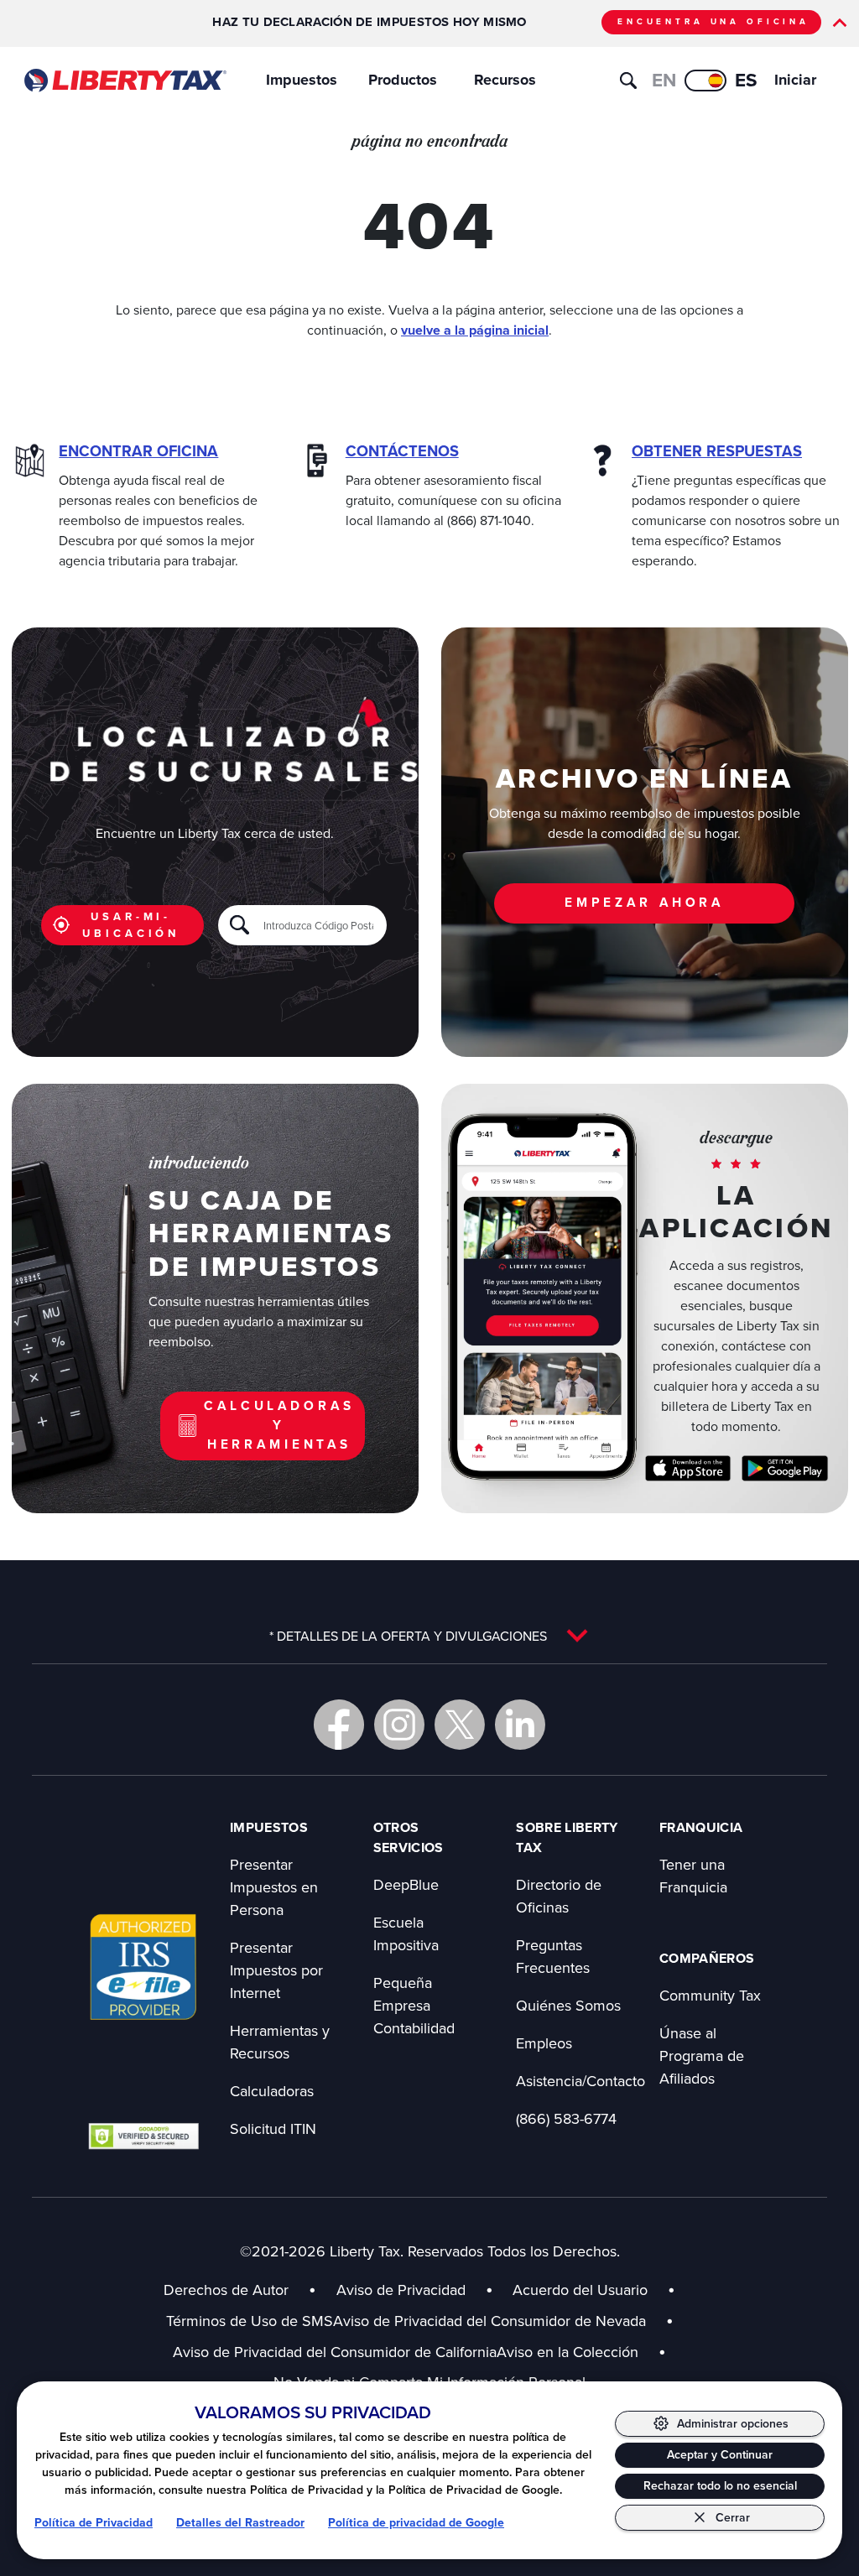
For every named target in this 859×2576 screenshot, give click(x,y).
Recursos (505, 80)
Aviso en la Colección (581, 2352)
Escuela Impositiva (406, 1933)
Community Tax (710, 1995)
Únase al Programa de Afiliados (702, 2056)
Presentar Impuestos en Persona (274, 1887)
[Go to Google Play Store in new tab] (785, 1468)
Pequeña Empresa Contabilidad (414, 2005)
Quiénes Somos (568, 2005)
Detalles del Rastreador (240, 2523)
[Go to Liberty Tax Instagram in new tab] (399, 1725)
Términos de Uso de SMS (250, 2321)
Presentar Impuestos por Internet (276, 1970)
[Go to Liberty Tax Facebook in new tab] (339, 1725)
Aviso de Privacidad (401, 2290)
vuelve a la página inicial (475, 330)
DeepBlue (406, 1884)
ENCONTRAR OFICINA (138, 451)
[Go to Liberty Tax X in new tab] (460, 1725)
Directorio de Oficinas (559, 1896)
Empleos (544, 2043)
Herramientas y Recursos (280, 2042)
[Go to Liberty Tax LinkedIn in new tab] (520, 1725)
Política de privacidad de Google (416, 2523)
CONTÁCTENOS (402, 451)
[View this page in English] (705, 81)
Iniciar (795, 80)
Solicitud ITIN (273, 2128)
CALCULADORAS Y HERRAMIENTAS (279, 1425)
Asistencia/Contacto (580, 2081)
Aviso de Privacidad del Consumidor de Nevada (503, 2321)
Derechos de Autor (226, 2290)
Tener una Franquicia (693, 1876)
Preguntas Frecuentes (553, 1956)
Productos (403, 80)
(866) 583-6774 (566, 2118)
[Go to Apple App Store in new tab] (688, 1468)
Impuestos (302, 80)
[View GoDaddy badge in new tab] (143, 2136)
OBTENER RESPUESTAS (717, 451)
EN (664, 80)
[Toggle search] (628, 81)
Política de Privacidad (94, 2523)
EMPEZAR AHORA (644, 902)
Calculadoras (272, 2091)
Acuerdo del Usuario (580, 2290)
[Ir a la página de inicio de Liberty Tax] (125, 81)
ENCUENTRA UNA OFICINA (713, 21)
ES (746, 80)
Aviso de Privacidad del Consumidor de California (335, 2352)
